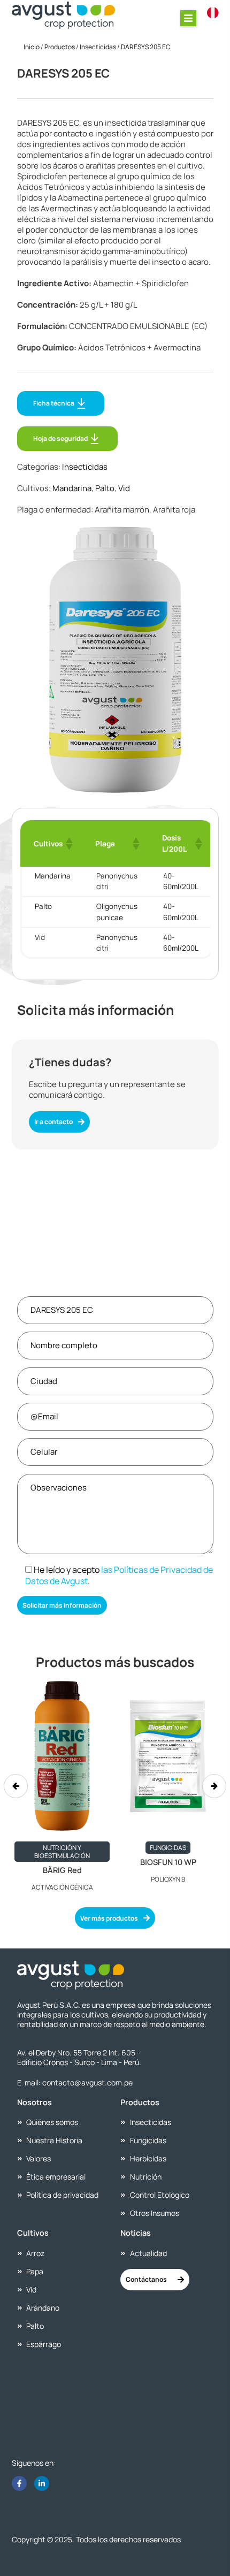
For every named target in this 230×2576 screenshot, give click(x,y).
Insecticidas (98, 47)
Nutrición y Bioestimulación (62, 1852)
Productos (60, 47)
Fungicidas (168, 1848)
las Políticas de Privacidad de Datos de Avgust (119, 1575)
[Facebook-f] (19, 2483)
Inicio (32, 47)
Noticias (136, 2233)
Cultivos (33, 2233)
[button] (188, 18)
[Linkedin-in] (42, 2483)
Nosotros (34, 2102)
